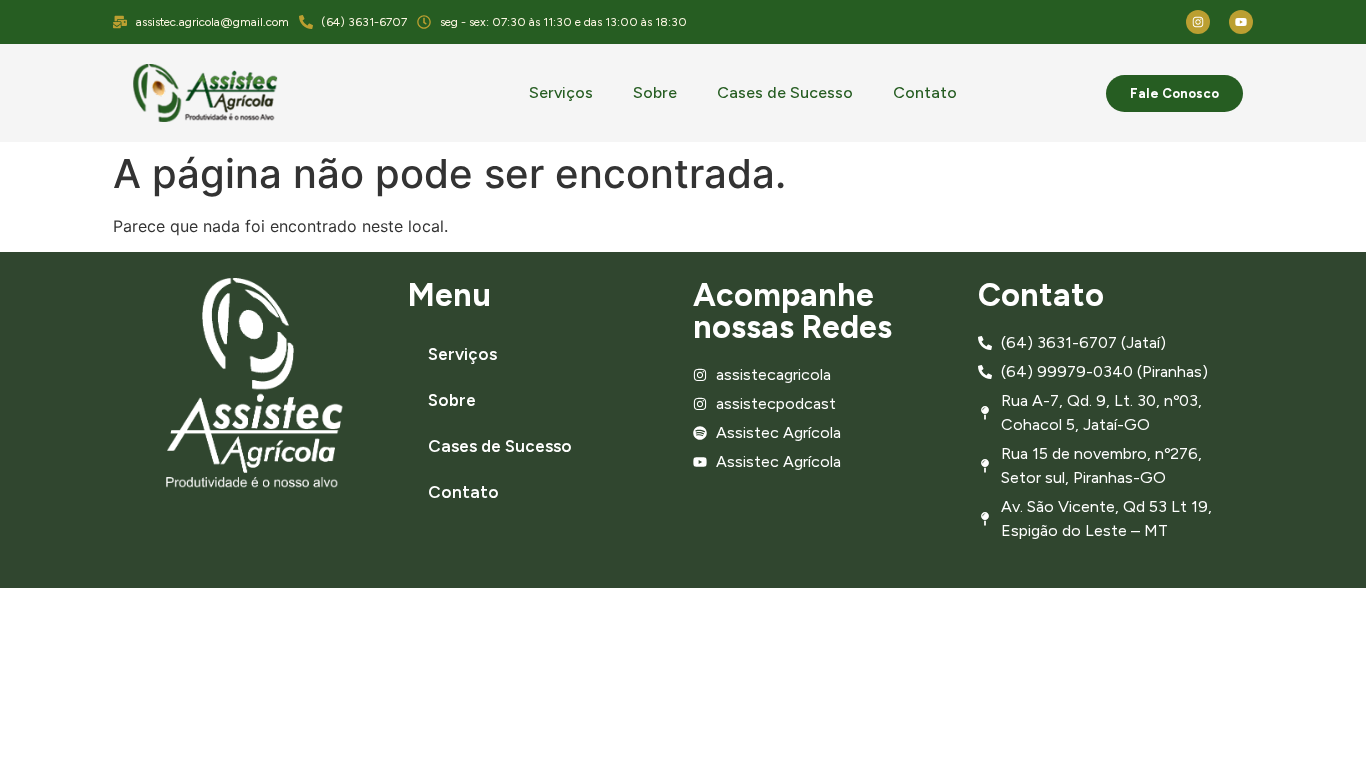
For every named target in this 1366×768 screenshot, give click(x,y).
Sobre (655, 92)
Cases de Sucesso (785, 92)
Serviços (561, 92)
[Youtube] (1241, 22)
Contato (925, 92)
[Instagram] (1198, 22)
